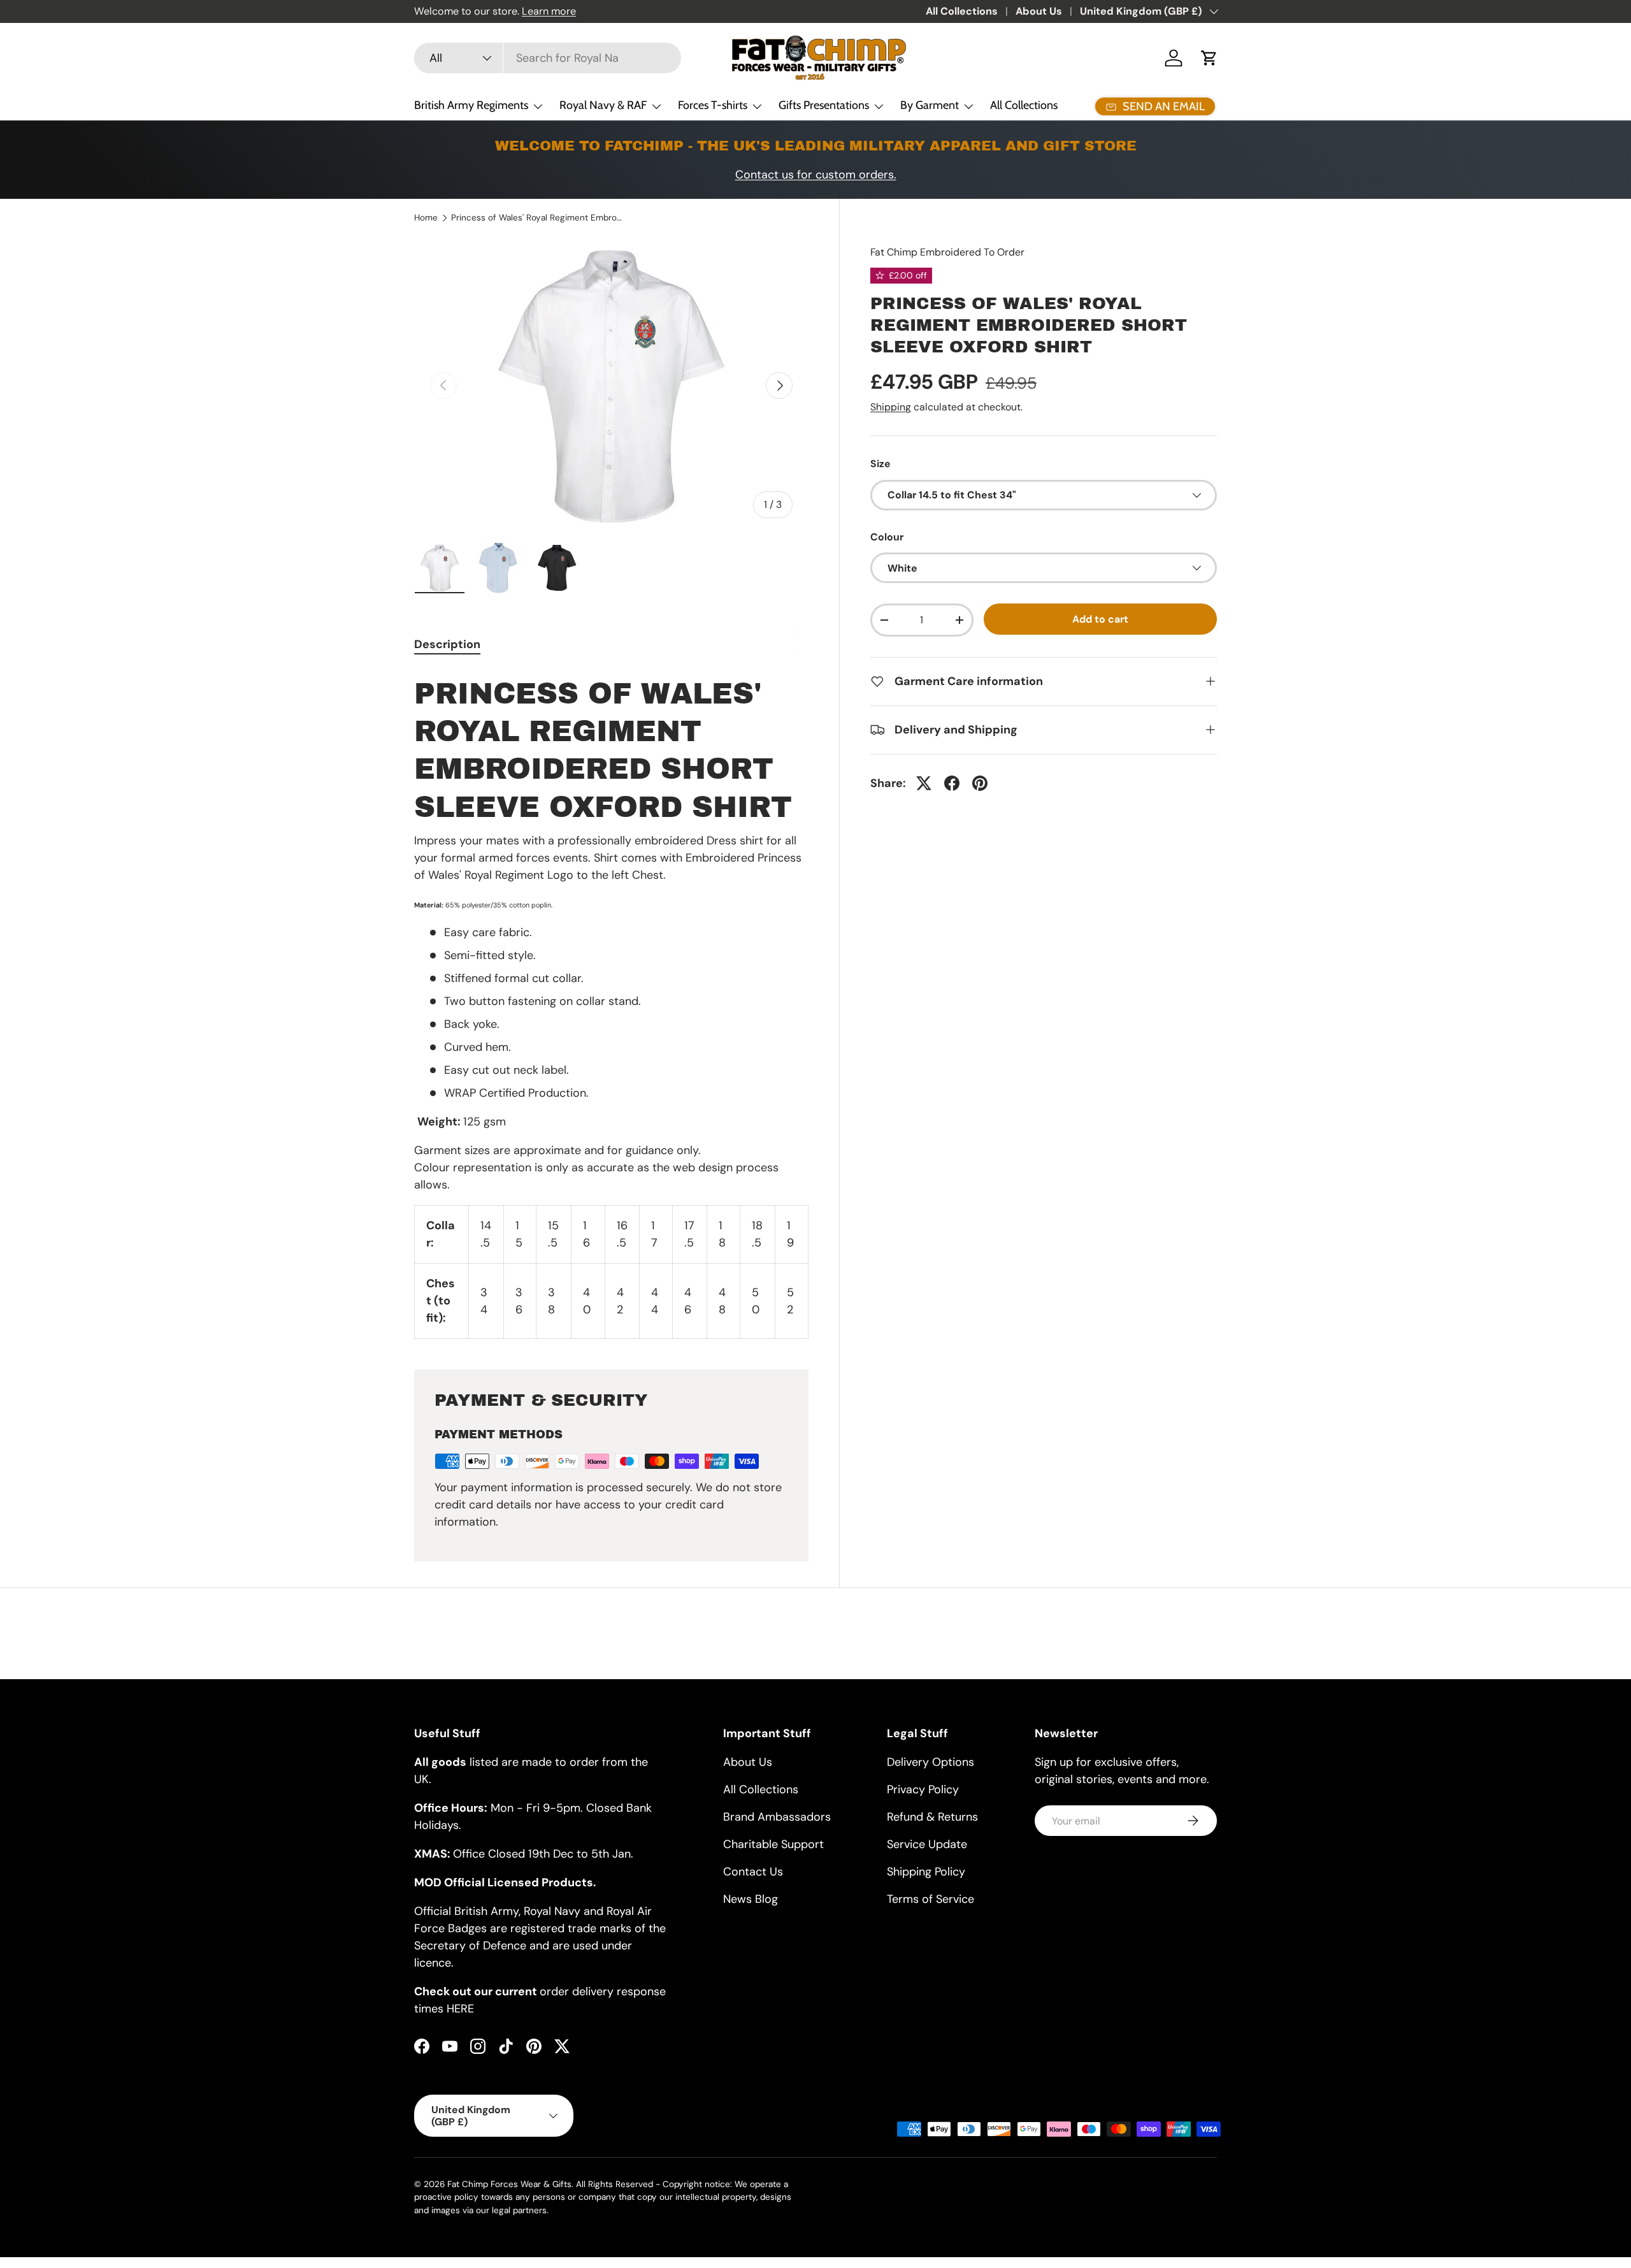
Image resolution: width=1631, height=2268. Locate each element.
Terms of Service (930, 1899)
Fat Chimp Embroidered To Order (947, 252)
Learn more (549, 11)
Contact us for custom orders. (816, 175)
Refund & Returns (932, 1817)
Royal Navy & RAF (603, 105)
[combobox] (548, 58)
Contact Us (753, 1872)
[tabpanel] (611, 1004)
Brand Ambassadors (777, 1817)
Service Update (927, 1844)
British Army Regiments (471, 105)
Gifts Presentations (824, 105)
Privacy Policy (923, 1789)
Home (426, 218)
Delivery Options (930, 1762)
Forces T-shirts (713, 105)
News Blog (751, 1899)
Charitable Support (773, 1844)
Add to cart (1100, 619)
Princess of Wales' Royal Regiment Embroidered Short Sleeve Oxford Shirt (537, 218)
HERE (460, 2009)
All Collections (962, 11)
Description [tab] (447, 644)
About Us (1039, 11)
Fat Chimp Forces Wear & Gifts (509, 2184)
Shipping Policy (926, 1872)
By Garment (930, 105)
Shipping (891, 407)
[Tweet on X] (924, 783)
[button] (1209, 58)
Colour (887, 537)
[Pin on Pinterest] (980, 783)
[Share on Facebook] (952, 783)
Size (880, 464)
